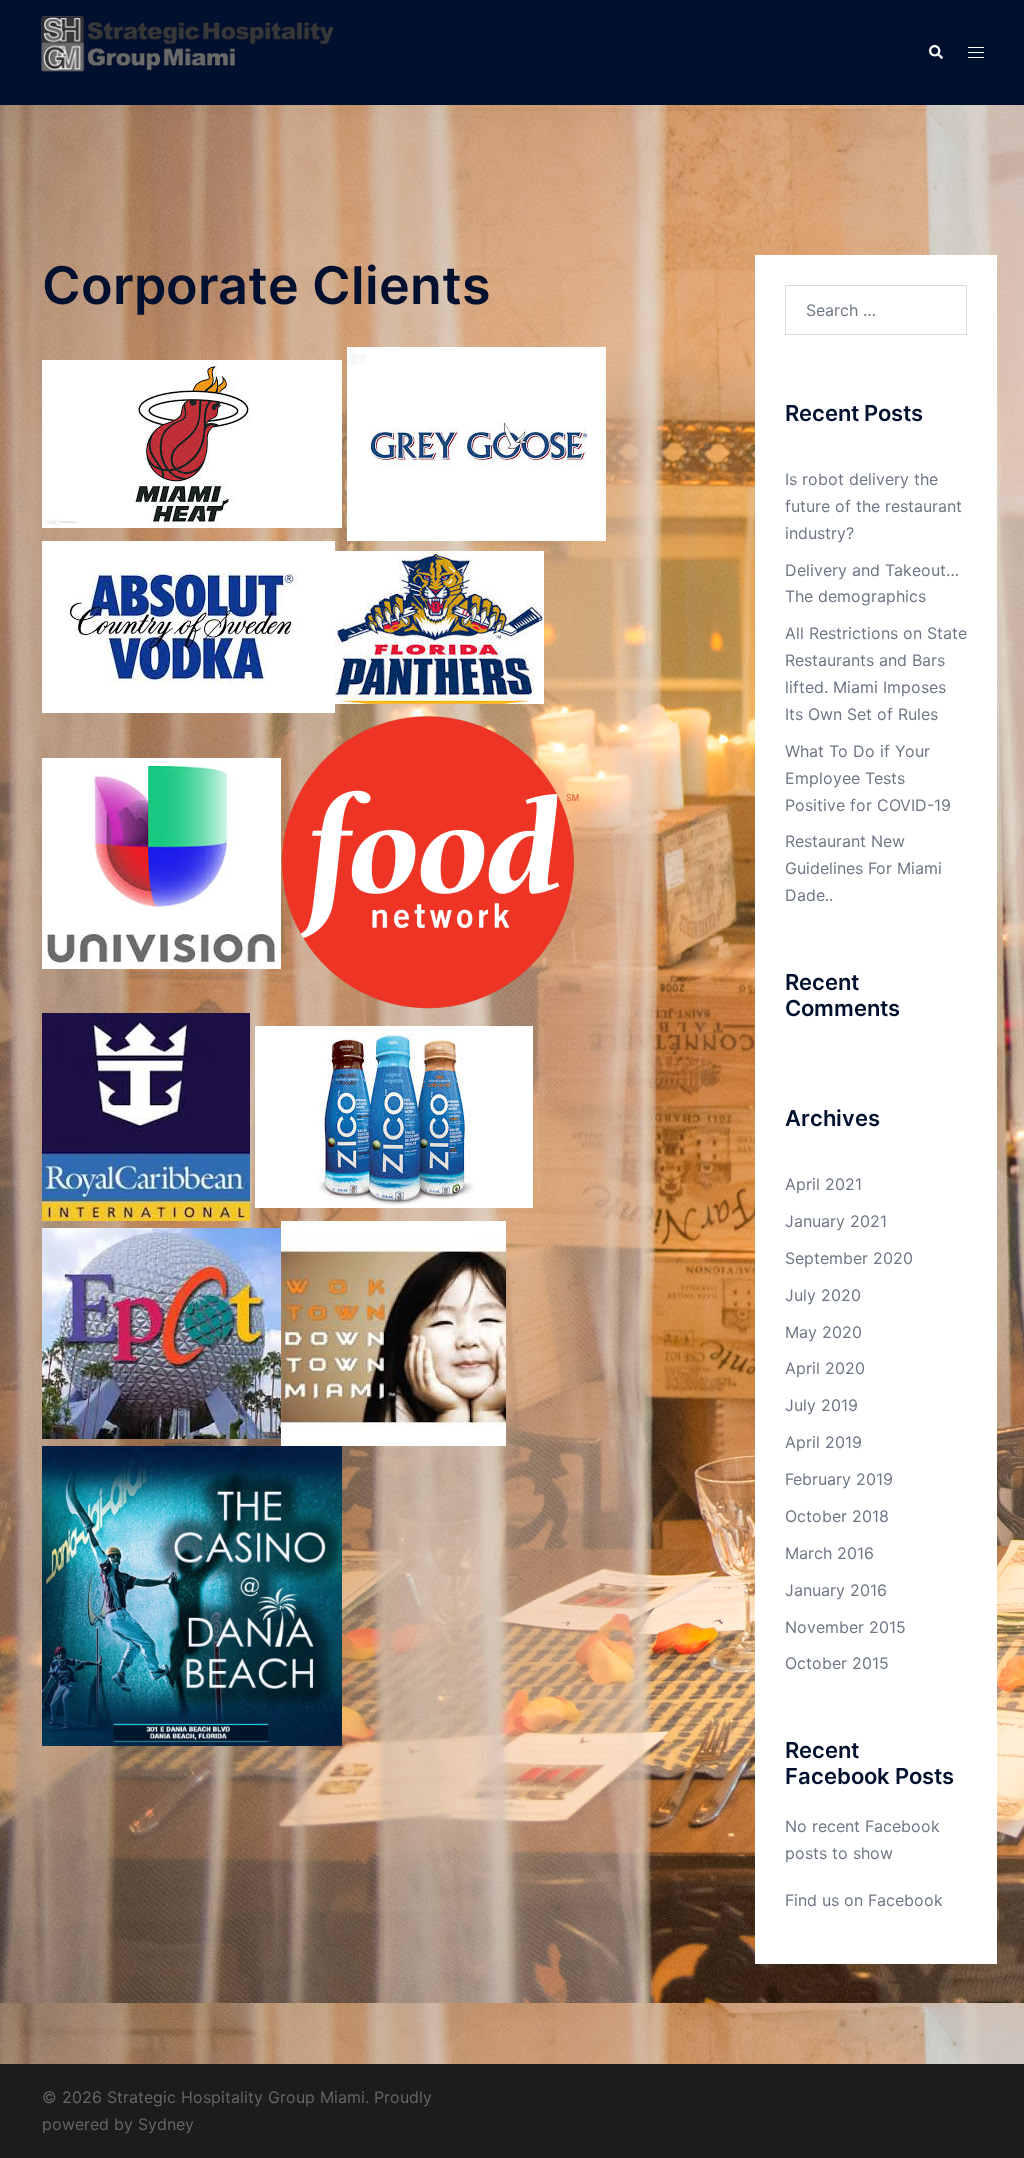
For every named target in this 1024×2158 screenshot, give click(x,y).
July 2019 (821, 1405)
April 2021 (823, 1184)
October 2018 (837, 1516)
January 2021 (836, 1221)
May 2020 (823, 1332)
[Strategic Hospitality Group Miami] (187, 51)
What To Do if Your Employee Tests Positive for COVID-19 (868, 778)
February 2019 (839, 1479)
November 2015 (845, 1627)
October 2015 (837, 1663)
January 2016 (836, 1590)
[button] (935, 52)
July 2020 (823, 1295)
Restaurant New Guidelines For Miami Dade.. (863, 868)
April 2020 (825, 1368)
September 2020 (849, 1258)
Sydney (166, 2124)
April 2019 (823, 1442)
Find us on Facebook (864, 1900)
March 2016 (829, 1553)
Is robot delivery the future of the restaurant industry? (873, 506)
